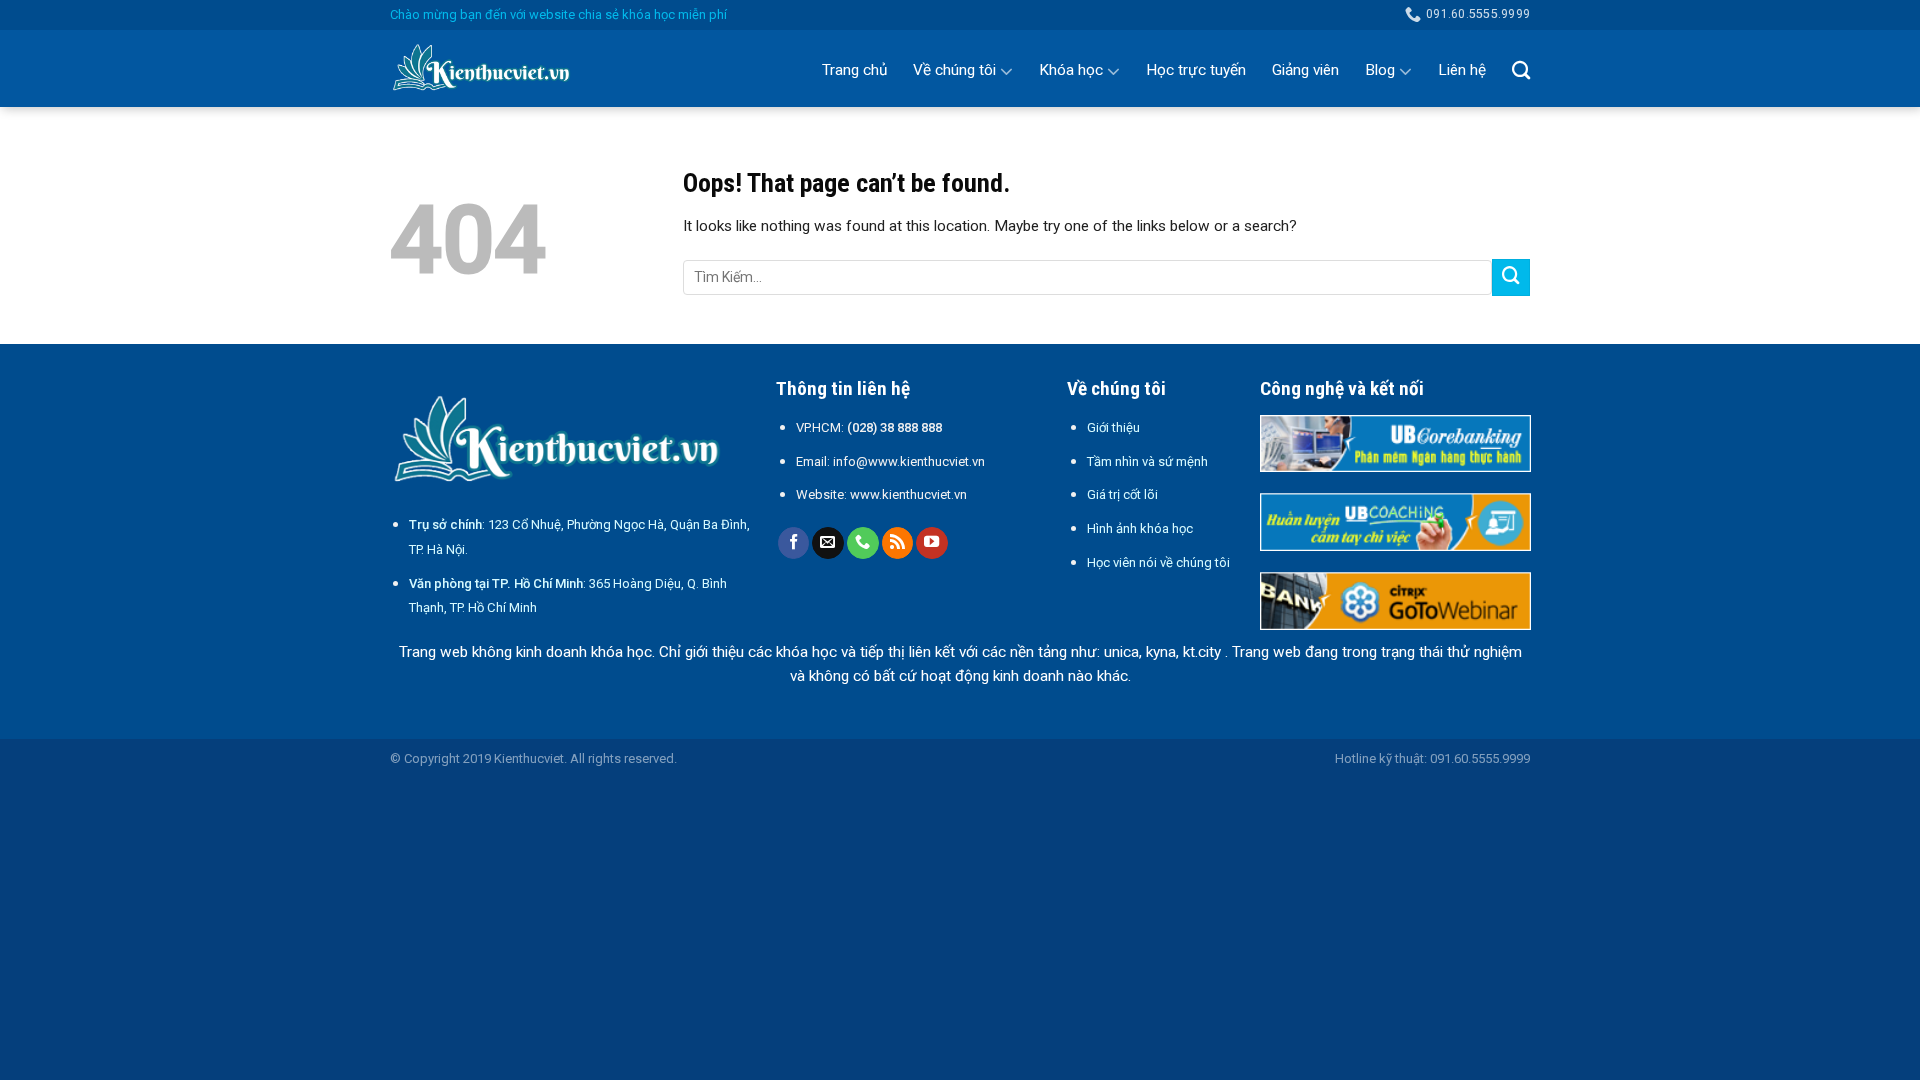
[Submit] (1511, 278)
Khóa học (1071, 70)
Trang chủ (854, 70)
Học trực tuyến (1196, 70)
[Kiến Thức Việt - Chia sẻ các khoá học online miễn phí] (490, 69)
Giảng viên (1305, 70)
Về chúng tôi (954, 70)
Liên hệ (1462, 70)
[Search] (1521, 70)
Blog (1380, 70)
